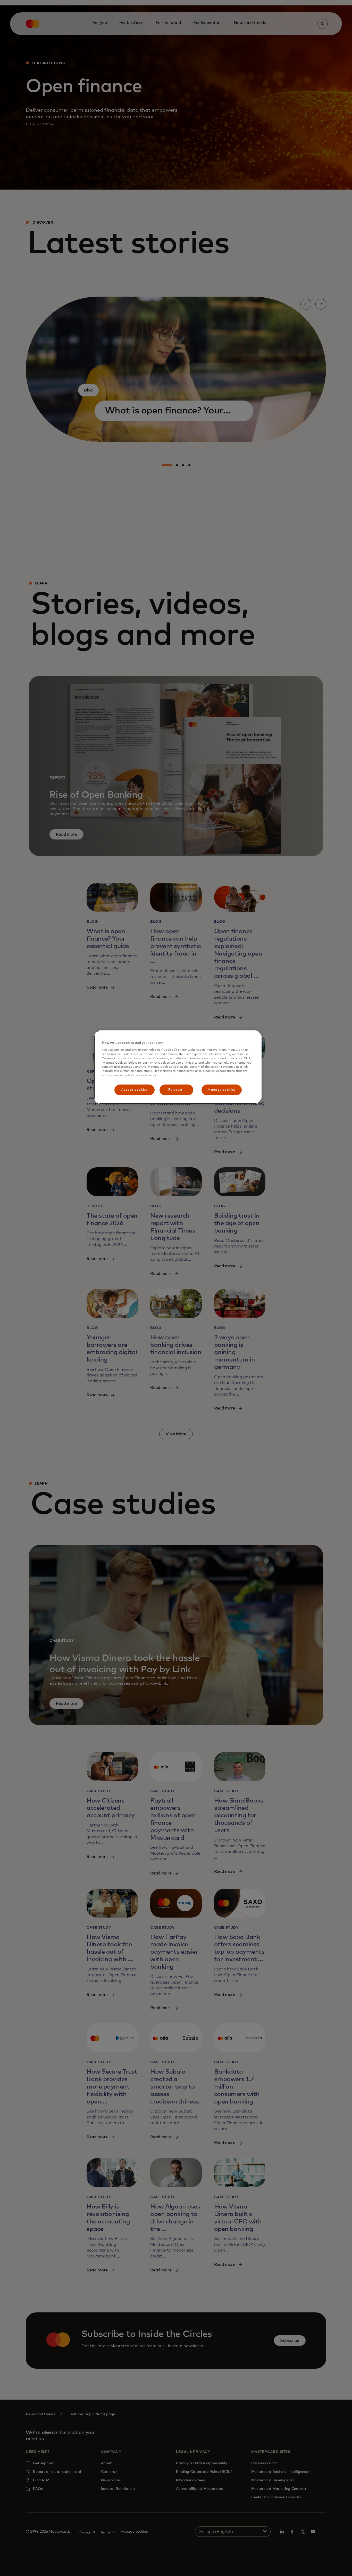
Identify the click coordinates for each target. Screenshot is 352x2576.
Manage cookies (221, 1090)
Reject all (176, 1090)
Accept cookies (134, 1090)
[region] (178, 1067)
